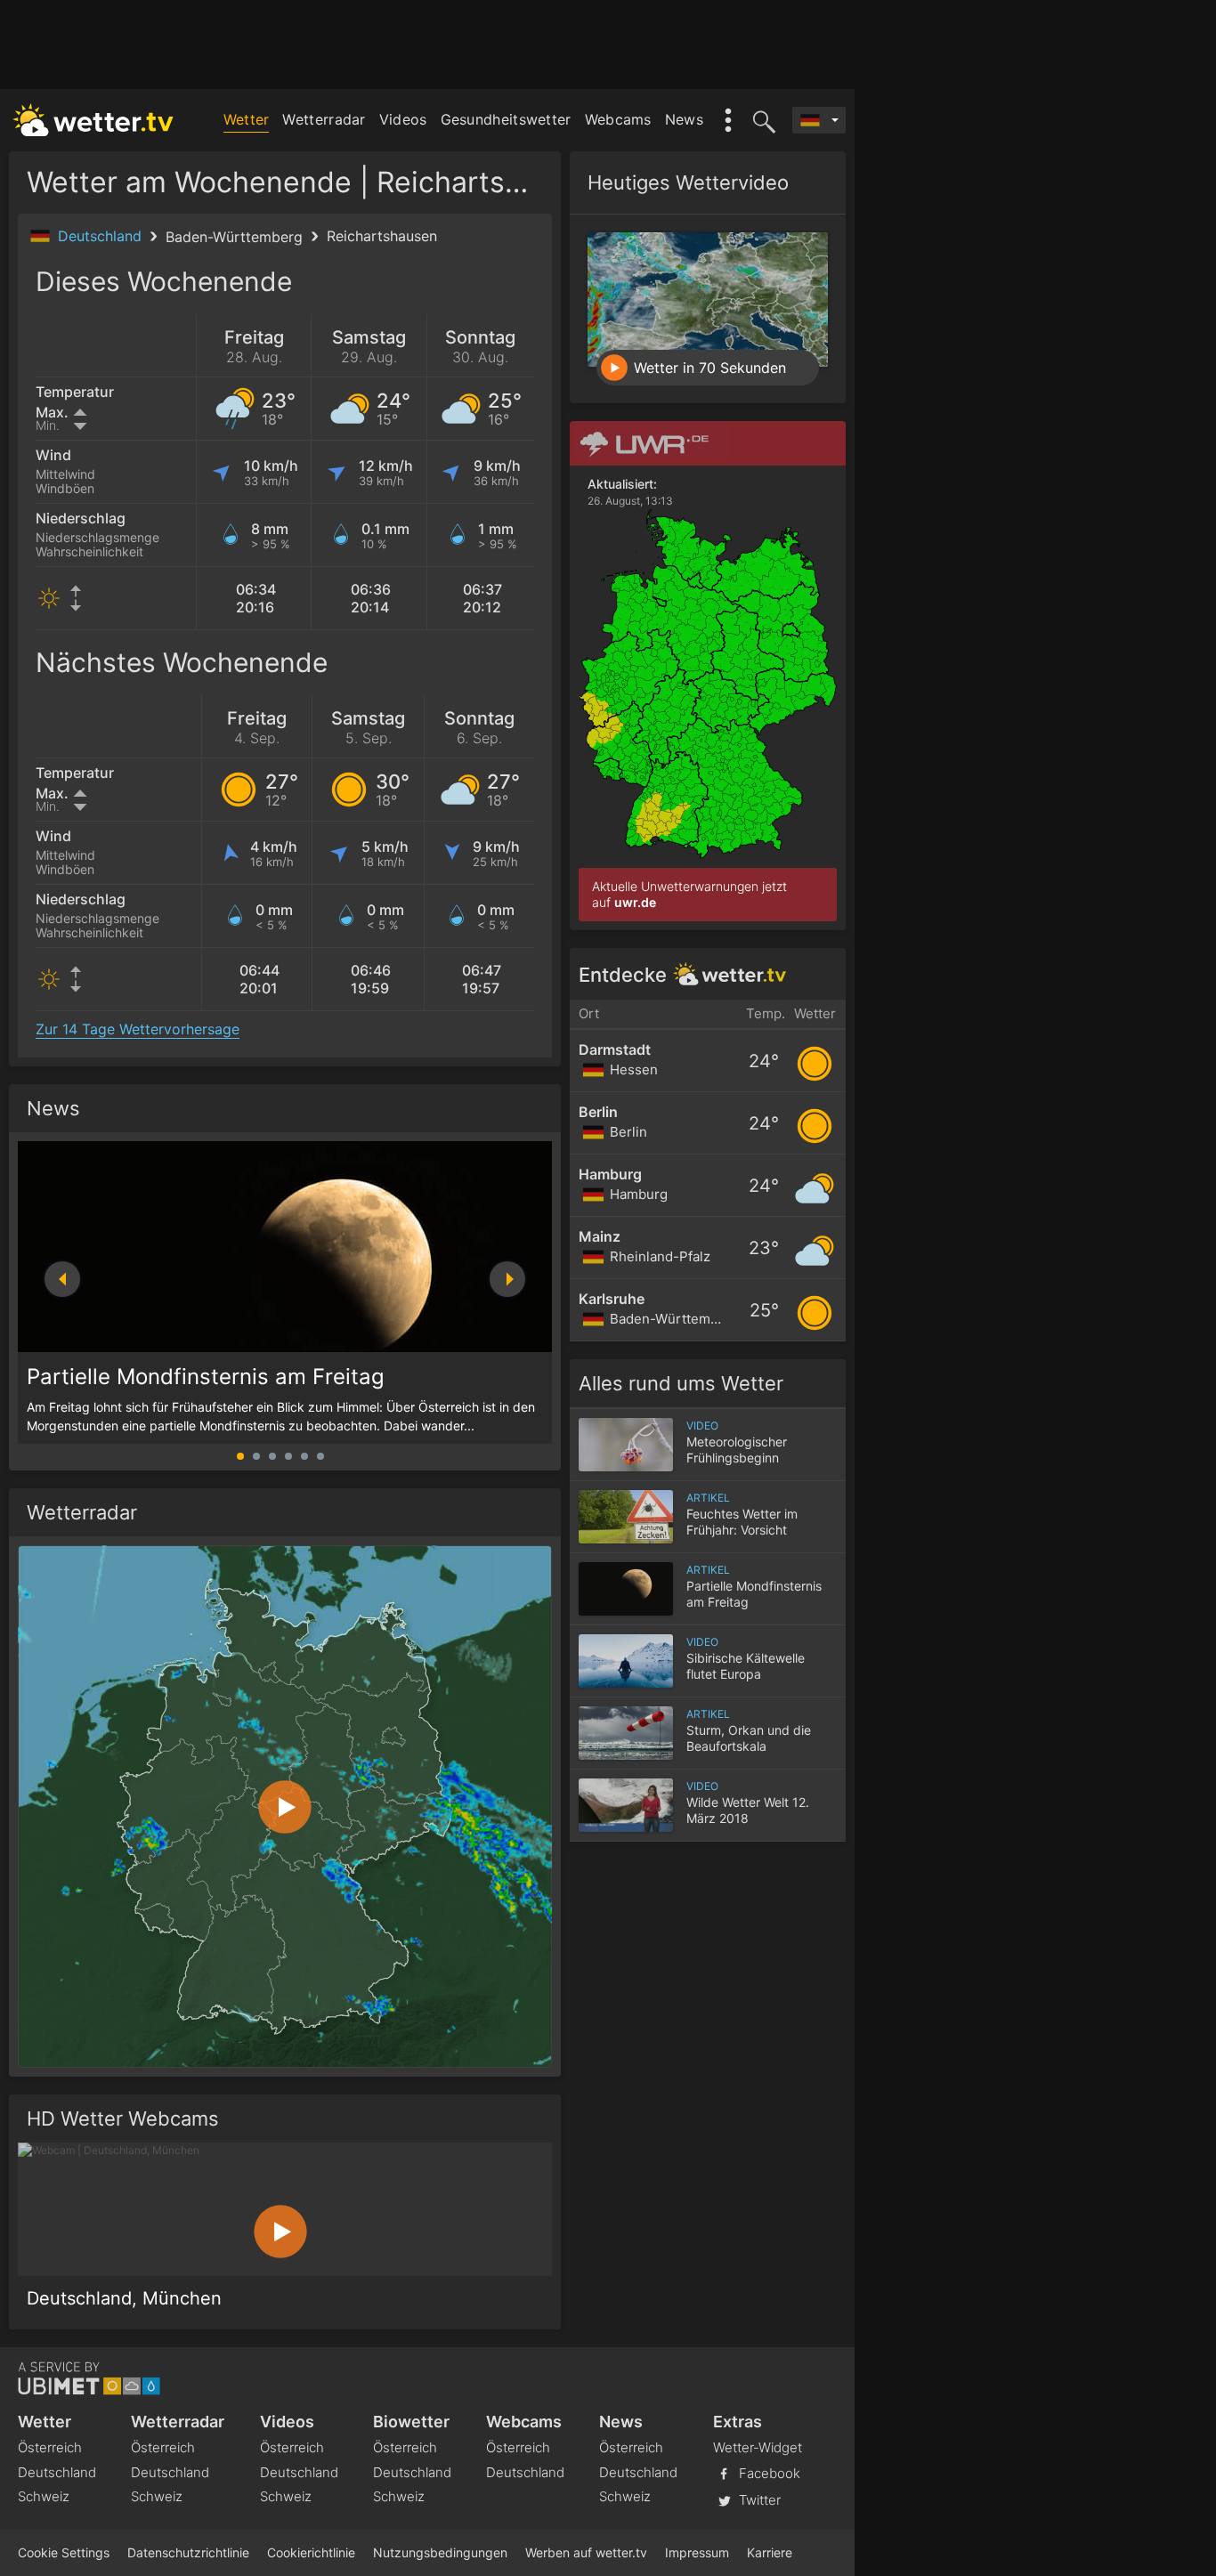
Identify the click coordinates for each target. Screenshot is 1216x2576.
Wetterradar (324, 119)
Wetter (247, 119)
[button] (507, 1279)
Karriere (770, 2552)
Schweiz (44, 2496)
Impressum (697, 2552)
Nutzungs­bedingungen (440, 2552)
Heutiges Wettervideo (688, 182)
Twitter (758, 2499)
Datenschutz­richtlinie (188, 2552)
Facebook (768, 2472)
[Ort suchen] (761, 120)
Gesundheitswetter (506, 119)
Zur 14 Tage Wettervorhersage (138, 1029)
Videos (403, 119)
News (684, 119)
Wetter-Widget (758, 2447)
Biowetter (411, 2422)
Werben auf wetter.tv (586, 2552)
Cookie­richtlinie (311, 2552)
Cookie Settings (64, 2552)
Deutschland (102, 236)
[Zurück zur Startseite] (93, 120)
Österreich (50, 2447)
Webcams (618, 119)
